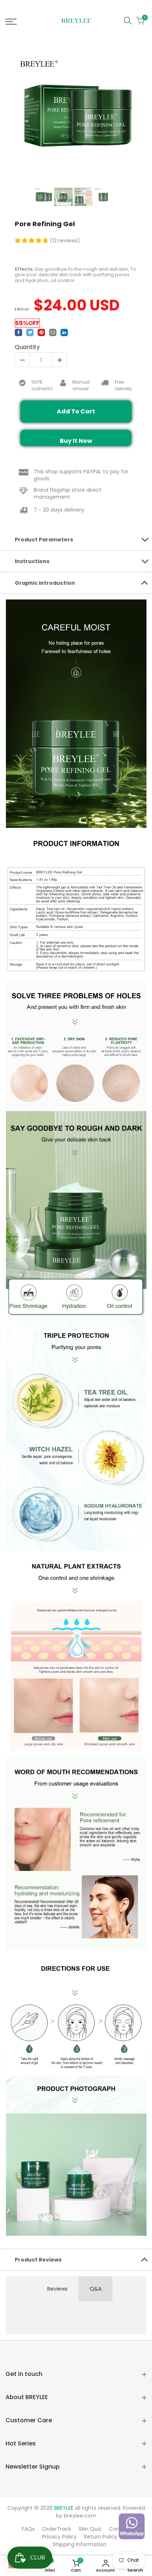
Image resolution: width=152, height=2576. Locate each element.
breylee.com (80, 2516)
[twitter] (30, 332)
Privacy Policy (59, 2537)
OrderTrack (57, 2529)
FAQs (28, 2529)
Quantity (27, 347)
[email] (53, 332)
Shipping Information (80, 2544)
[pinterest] (41, 332)
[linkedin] (64, 332)
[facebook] (18, 332)
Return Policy (101, 2537)
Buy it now (76, 441)
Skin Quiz (90, 2529)
